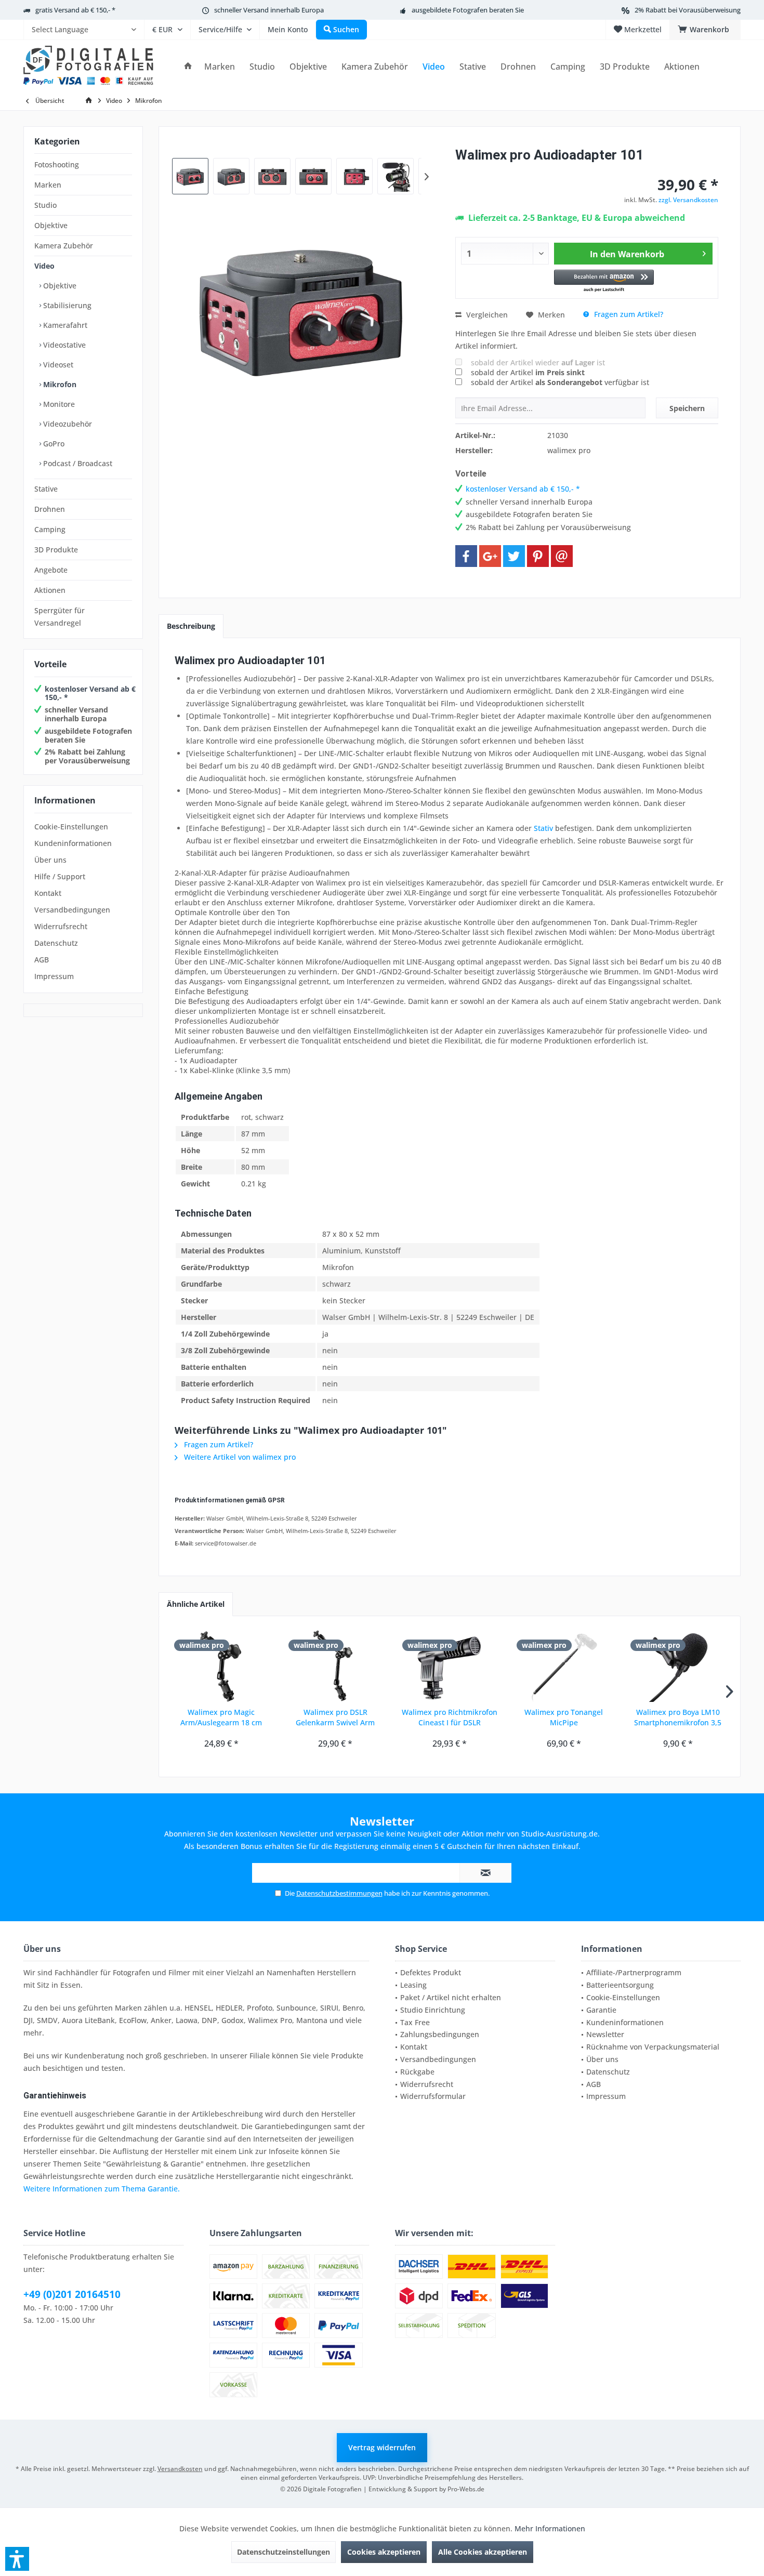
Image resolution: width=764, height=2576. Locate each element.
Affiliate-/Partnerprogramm (634, 1972)
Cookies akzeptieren (384, 2552)
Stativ (543, 828)
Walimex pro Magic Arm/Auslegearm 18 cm (221, 1717)
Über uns (50, 860)
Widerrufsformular (433, 2096)
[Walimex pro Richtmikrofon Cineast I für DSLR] (450, 1666)
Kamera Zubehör (64, 246)
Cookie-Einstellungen (71, 827)
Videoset (57, 365)
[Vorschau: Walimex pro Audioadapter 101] (190, 176)
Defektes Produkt (431, 1972)
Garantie (601, 2010)
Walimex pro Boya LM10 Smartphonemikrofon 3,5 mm (678, 1718)
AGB (42, 960)
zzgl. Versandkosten (688, 200)
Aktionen (50, 590)
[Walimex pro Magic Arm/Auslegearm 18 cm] (221, 1666)
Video (44, 266)
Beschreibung (191, 626)
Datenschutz (56, 943)
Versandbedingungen (72, 910)
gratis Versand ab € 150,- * (75, 10)
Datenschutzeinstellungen (284, 2552)
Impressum (54, 976)
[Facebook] (466, 556)
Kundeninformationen (73, 843)
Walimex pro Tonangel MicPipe (564, 1717)
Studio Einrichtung (433, 2010)
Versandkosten (180, 2469)
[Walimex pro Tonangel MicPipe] (564, 1666)
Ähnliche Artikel (196, 1604)
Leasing (413, 1985)
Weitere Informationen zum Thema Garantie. (102, 2189)
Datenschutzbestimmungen (339, 1893)
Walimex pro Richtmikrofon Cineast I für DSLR (450, 1717)
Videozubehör (67, 424)
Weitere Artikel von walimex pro (239, 1457)
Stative (46, 489)
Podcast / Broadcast (77, 463)
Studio (45, 205)
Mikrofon (59, 384)
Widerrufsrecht (61, 926)
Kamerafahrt (64, 325)
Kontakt (48, 893)
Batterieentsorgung (620, 1985)
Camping (50, 529)
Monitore (58, 404)
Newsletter (605, 2034)
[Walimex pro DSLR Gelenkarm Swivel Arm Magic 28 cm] (336, 1666)
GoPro (53, 444)
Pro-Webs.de (466, 2489)
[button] (604, 281)
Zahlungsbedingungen (440, 2034)
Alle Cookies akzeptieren (483, 2552)
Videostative (63, 345)
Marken (48, 185)
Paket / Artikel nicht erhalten (451, 1997)
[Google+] (490, 556)
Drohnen (50, 509)
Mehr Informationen (550, 2528)
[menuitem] (84, 30)
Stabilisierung (66, 305)
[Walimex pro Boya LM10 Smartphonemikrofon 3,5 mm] (678, 1666)
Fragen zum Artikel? (628, 314)
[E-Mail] (562, 556)
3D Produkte (56, 550)
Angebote (51, 570)
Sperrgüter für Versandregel (60, 617)
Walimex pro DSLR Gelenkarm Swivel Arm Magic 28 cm (335, 1718)
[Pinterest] (538, 556)
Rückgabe (417, 2072)
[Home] (188, 67)
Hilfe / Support (60, 876)
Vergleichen (486, 315)
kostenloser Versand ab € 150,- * (90, 693)
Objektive (51, 225)
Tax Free (415, 2022)
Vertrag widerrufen (382, 2447)
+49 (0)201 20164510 (72, 2294)
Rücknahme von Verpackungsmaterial (653, 2047)
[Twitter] (514, 556)
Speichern (687, 408)
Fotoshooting (57, 164)
